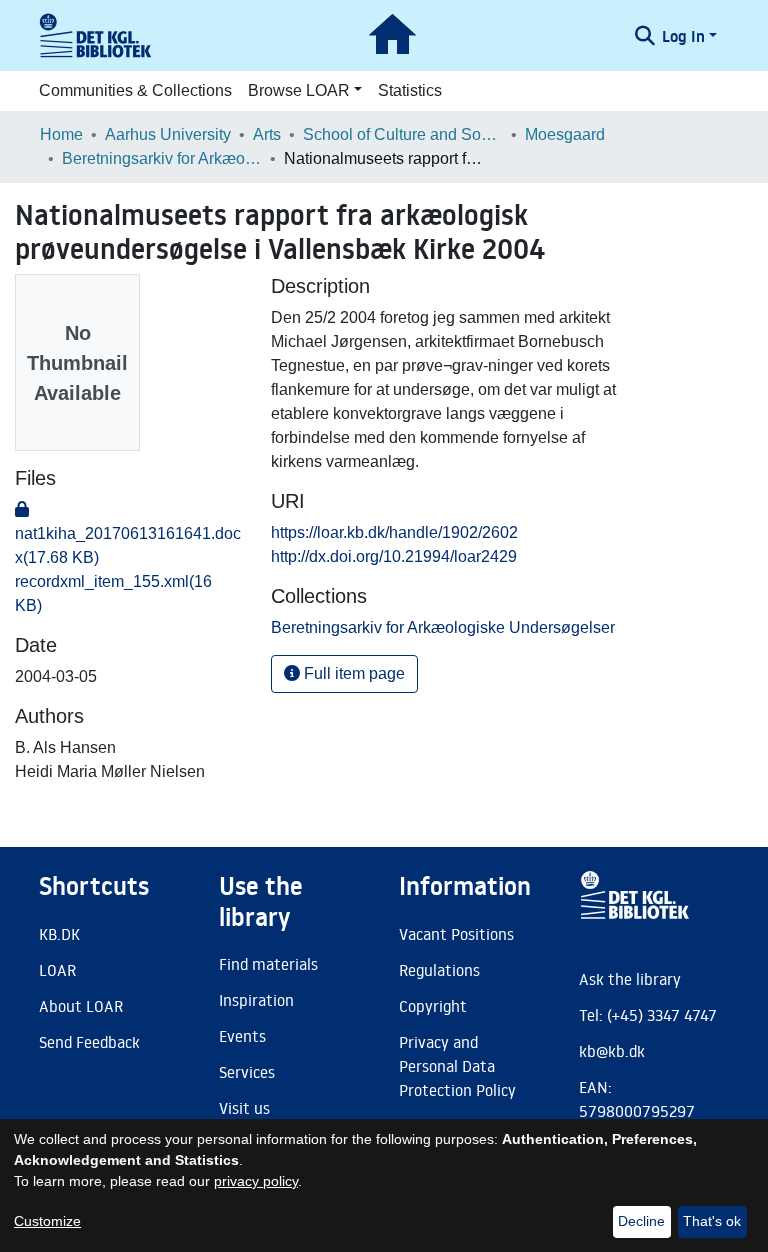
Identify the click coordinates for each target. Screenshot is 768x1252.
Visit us (244, 1108)
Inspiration (256, 1000)
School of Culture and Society (403, 134)
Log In (683, 36)
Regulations (439, 970)
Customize (47, 1221)
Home (61, 134)
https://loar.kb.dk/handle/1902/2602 (394, 532)
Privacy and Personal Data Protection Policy (457, 1066)
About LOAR (81, 1006)
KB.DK (59, 934)
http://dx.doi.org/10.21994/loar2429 (394, 556)
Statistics (410, 90)
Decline (641, 1221)
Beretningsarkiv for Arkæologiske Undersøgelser (162, 158)
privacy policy (256, 1181)
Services (247, 1072)
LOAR (57, 970)
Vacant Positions (456, 934)
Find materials (268, 964)
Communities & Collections (135, 90)
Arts (267, 134)
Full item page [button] (352, 673)
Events (242, 1036)
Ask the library (630, 979)
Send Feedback (89, 1042)
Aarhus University (168, 134)
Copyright (433, 1006)
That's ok (712, 1221)
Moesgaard (565, 134)
